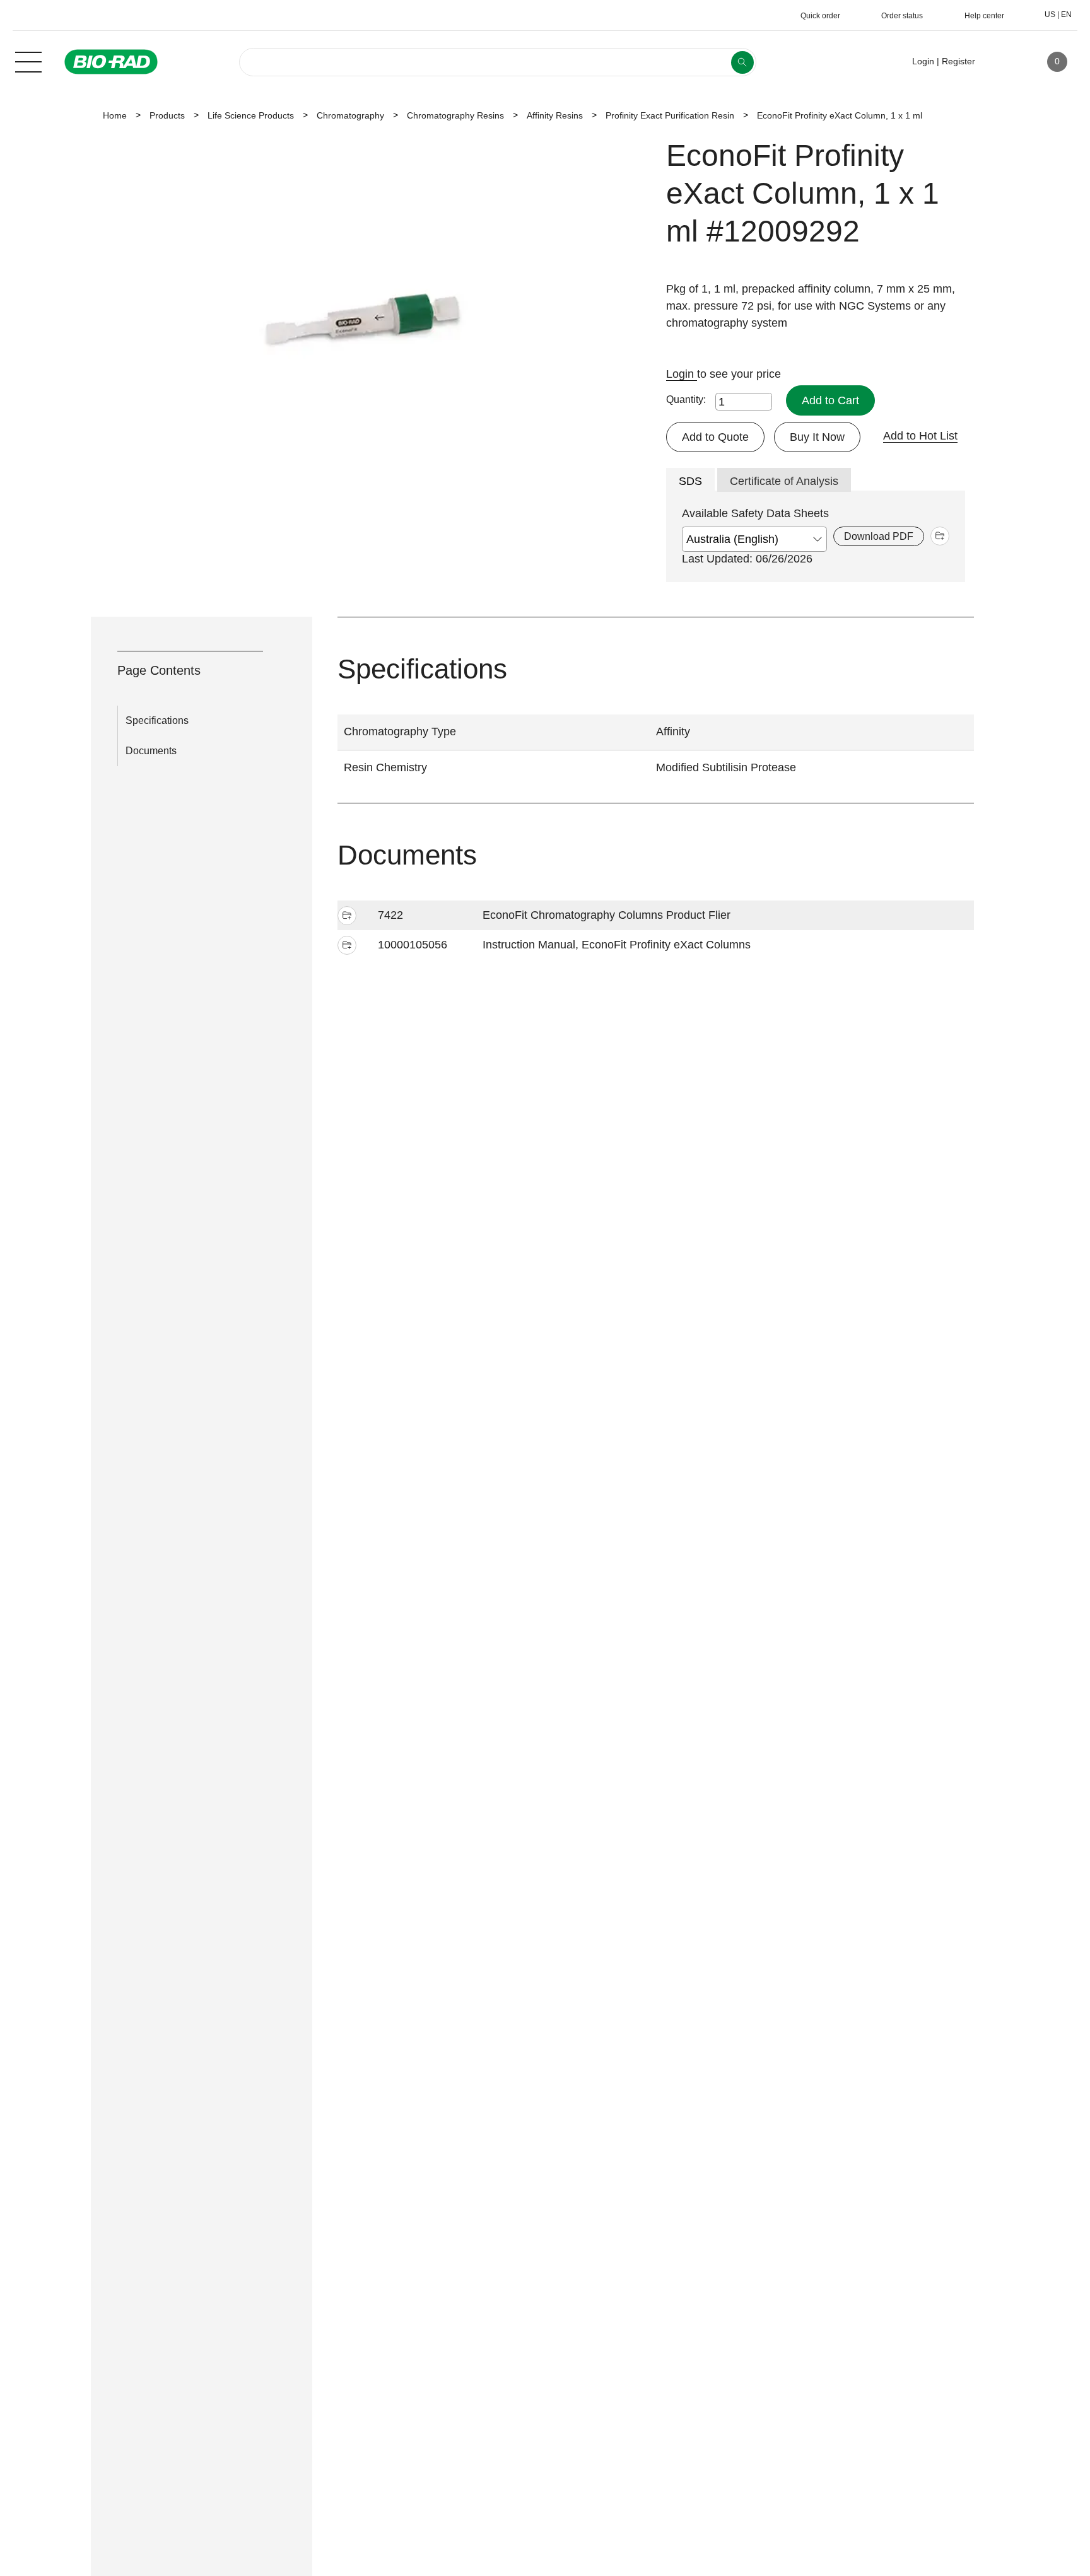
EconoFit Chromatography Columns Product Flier (607, 915)
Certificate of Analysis (784, 481)
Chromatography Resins (455, 115)
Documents (151, 751)
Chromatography (350, 115)
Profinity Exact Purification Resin (670, 115)
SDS (690, 481)
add (940, 536)
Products (167, 115)
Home (115, 115)
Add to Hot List (920, 436)
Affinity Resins (555, 115)
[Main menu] (28, 61)
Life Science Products (251, 115)
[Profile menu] (1003, 62)
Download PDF (879, 536)
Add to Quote (715, 437)
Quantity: (686, 399)
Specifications (157, 720)
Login (682, 374)
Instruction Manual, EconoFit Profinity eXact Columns (617, 945)
